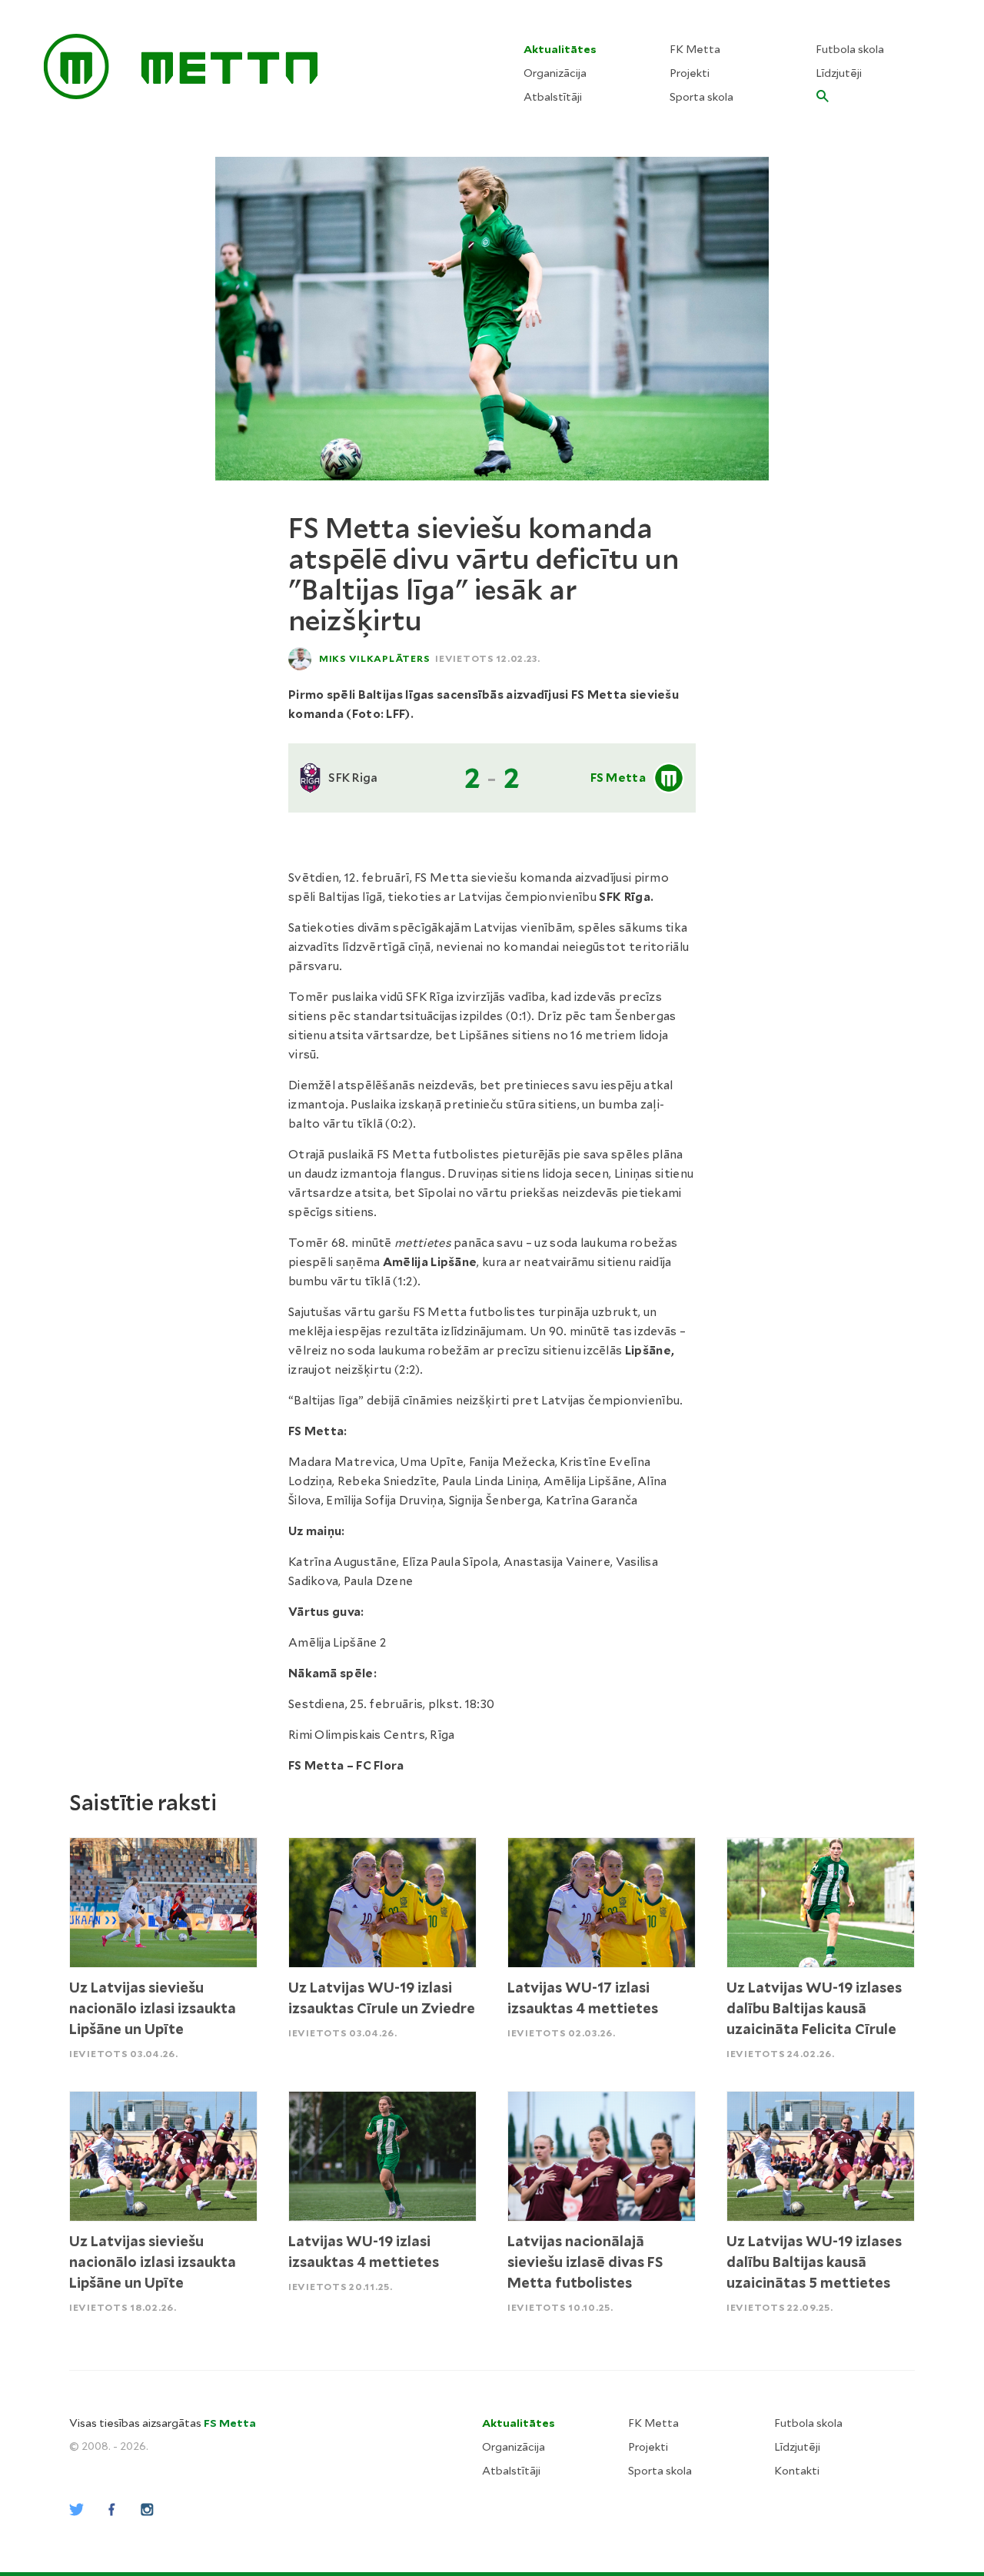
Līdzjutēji (839, 73)
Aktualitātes (560, 49)
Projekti (690, 73)
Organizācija (555, 73)
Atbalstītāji (553, 97)
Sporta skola (701, 97)
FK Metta (695, 49)
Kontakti (797, 2471)
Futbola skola (850, 49)
